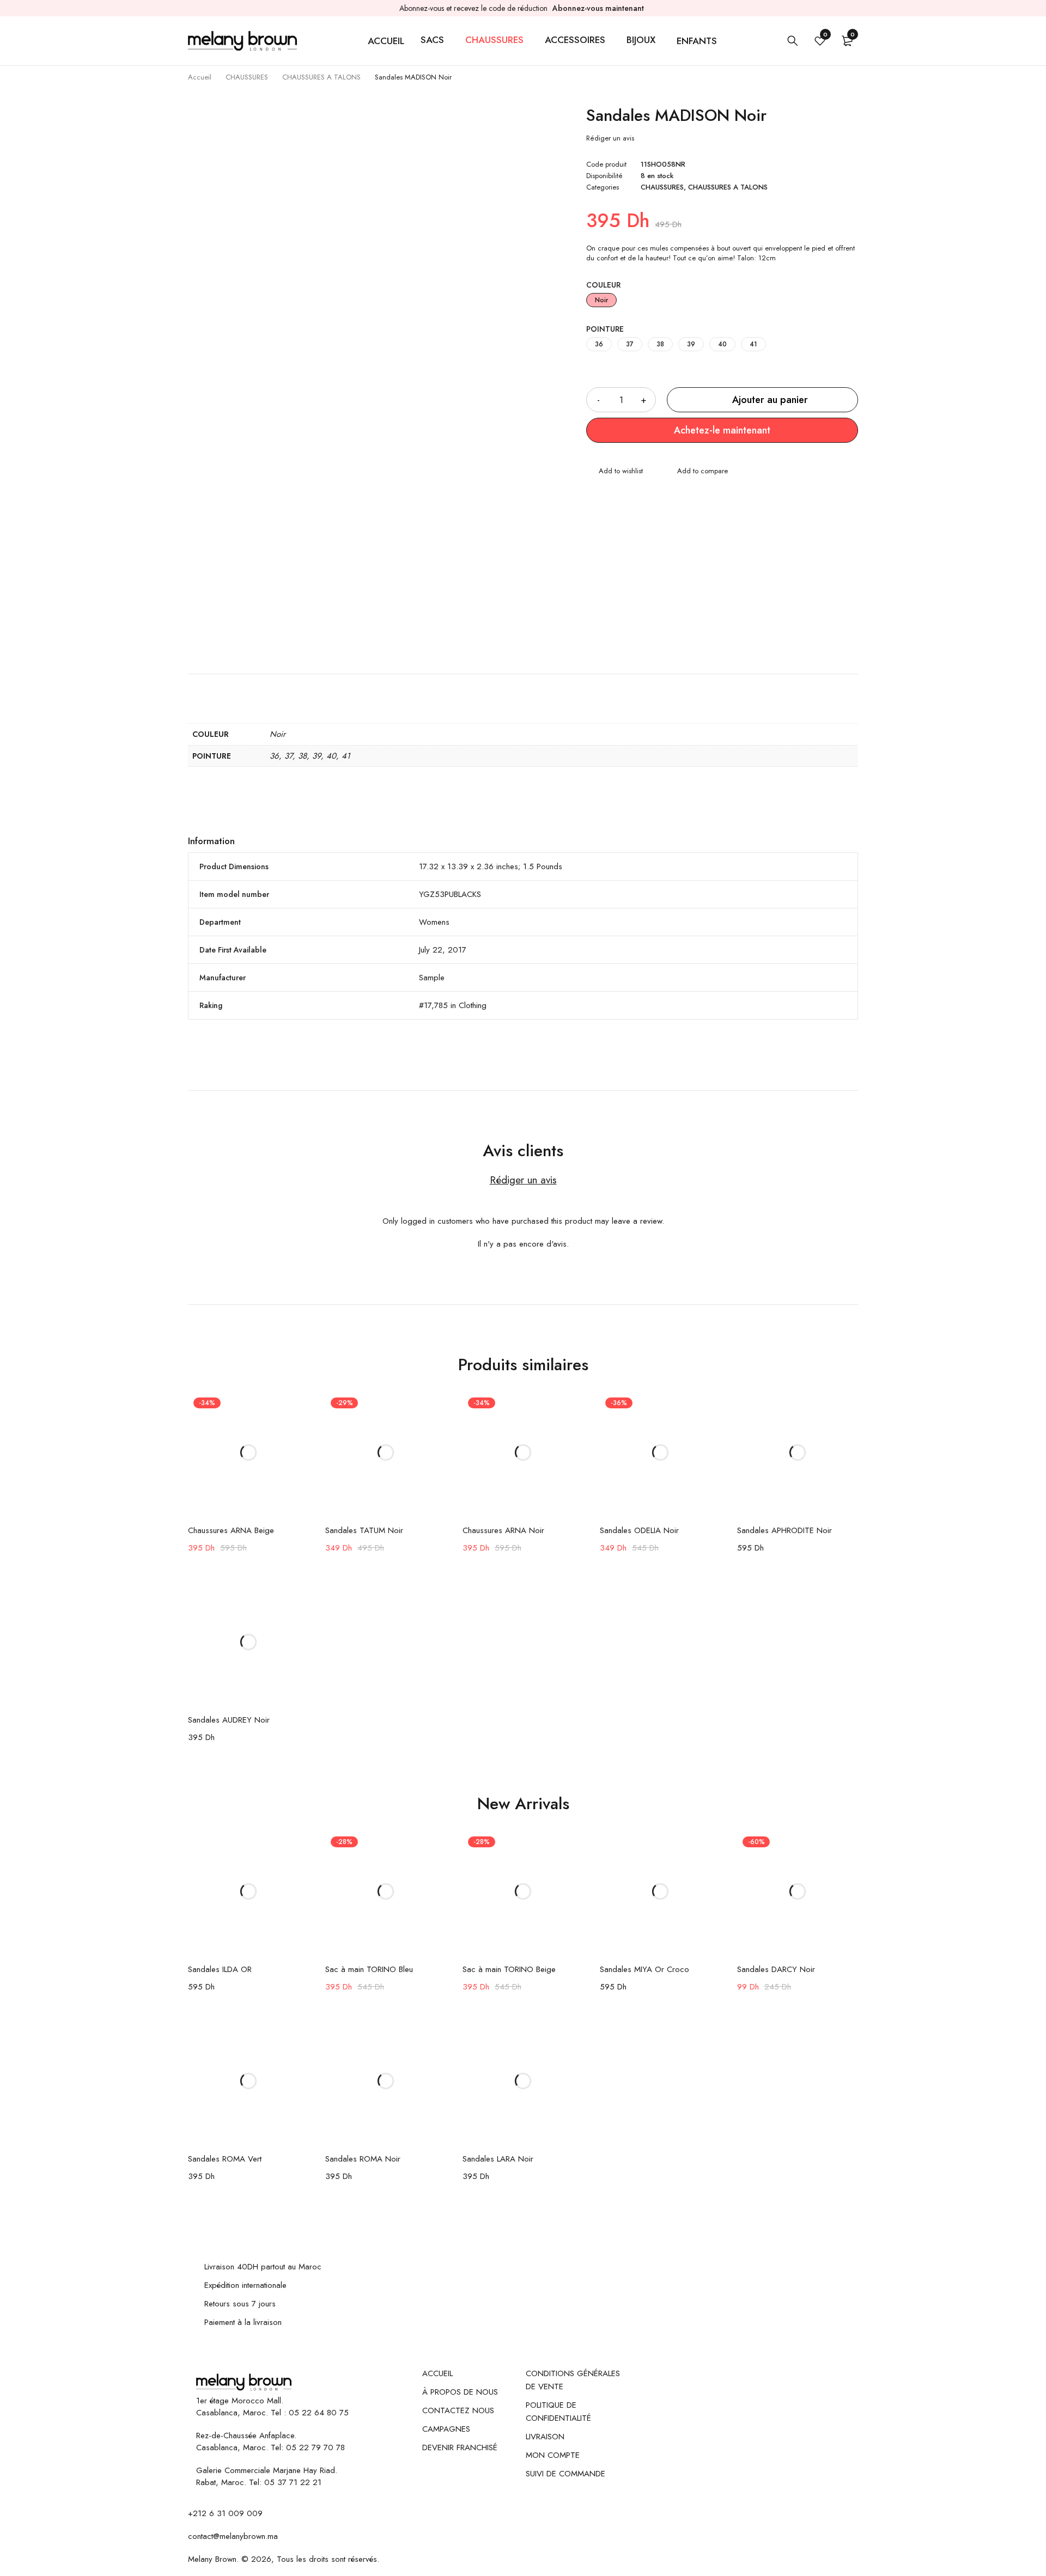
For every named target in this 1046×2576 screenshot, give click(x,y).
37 (630, 344)
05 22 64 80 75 (319, 2413)
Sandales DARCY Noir (776, 1969)
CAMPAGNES (446, 2429)
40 (722, 344)
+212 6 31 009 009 (225, 2513)
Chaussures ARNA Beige (231, 1530)
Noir (601, 300)
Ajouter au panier (770, 400)
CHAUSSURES (247, 77)
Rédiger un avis (610, 138)
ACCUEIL (437, 2373)
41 (753, 344)
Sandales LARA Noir (498, 2159)
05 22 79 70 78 (315, 2447)
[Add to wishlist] (615, 472)
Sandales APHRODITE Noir (784, 1530)
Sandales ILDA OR (220, 1969)
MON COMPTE (553, 2455)
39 (691, 344)
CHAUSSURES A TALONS (321, 77)
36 (599, 344)
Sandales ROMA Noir (363, 2159)
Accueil (200, 77)
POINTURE (605, 329)
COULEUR (603, 285)
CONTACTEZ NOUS (458, 2410)
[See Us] (330, 2373)
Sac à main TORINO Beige (509, 1969)
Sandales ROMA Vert (225, 2159)
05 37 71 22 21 (293, 2482)
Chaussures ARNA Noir (503, 1530)
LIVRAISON (545, 2437)
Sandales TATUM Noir (364, 1530)
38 (660, 344)
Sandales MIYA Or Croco (644, 1969)
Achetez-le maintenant (722, 430)
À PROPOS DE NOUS (460, 2392)
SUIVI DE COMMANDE (565, 2474)
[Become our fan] (312, 2373)
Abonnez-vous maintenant (598, 8)
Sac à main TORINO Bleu (369, 1969)
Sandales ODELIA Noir (639, 1530)
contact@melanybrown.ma (233, 2536)
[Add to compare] (696, 472)
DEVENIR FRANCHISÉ (460, 2447)
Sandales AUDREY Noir (229, 1720)
